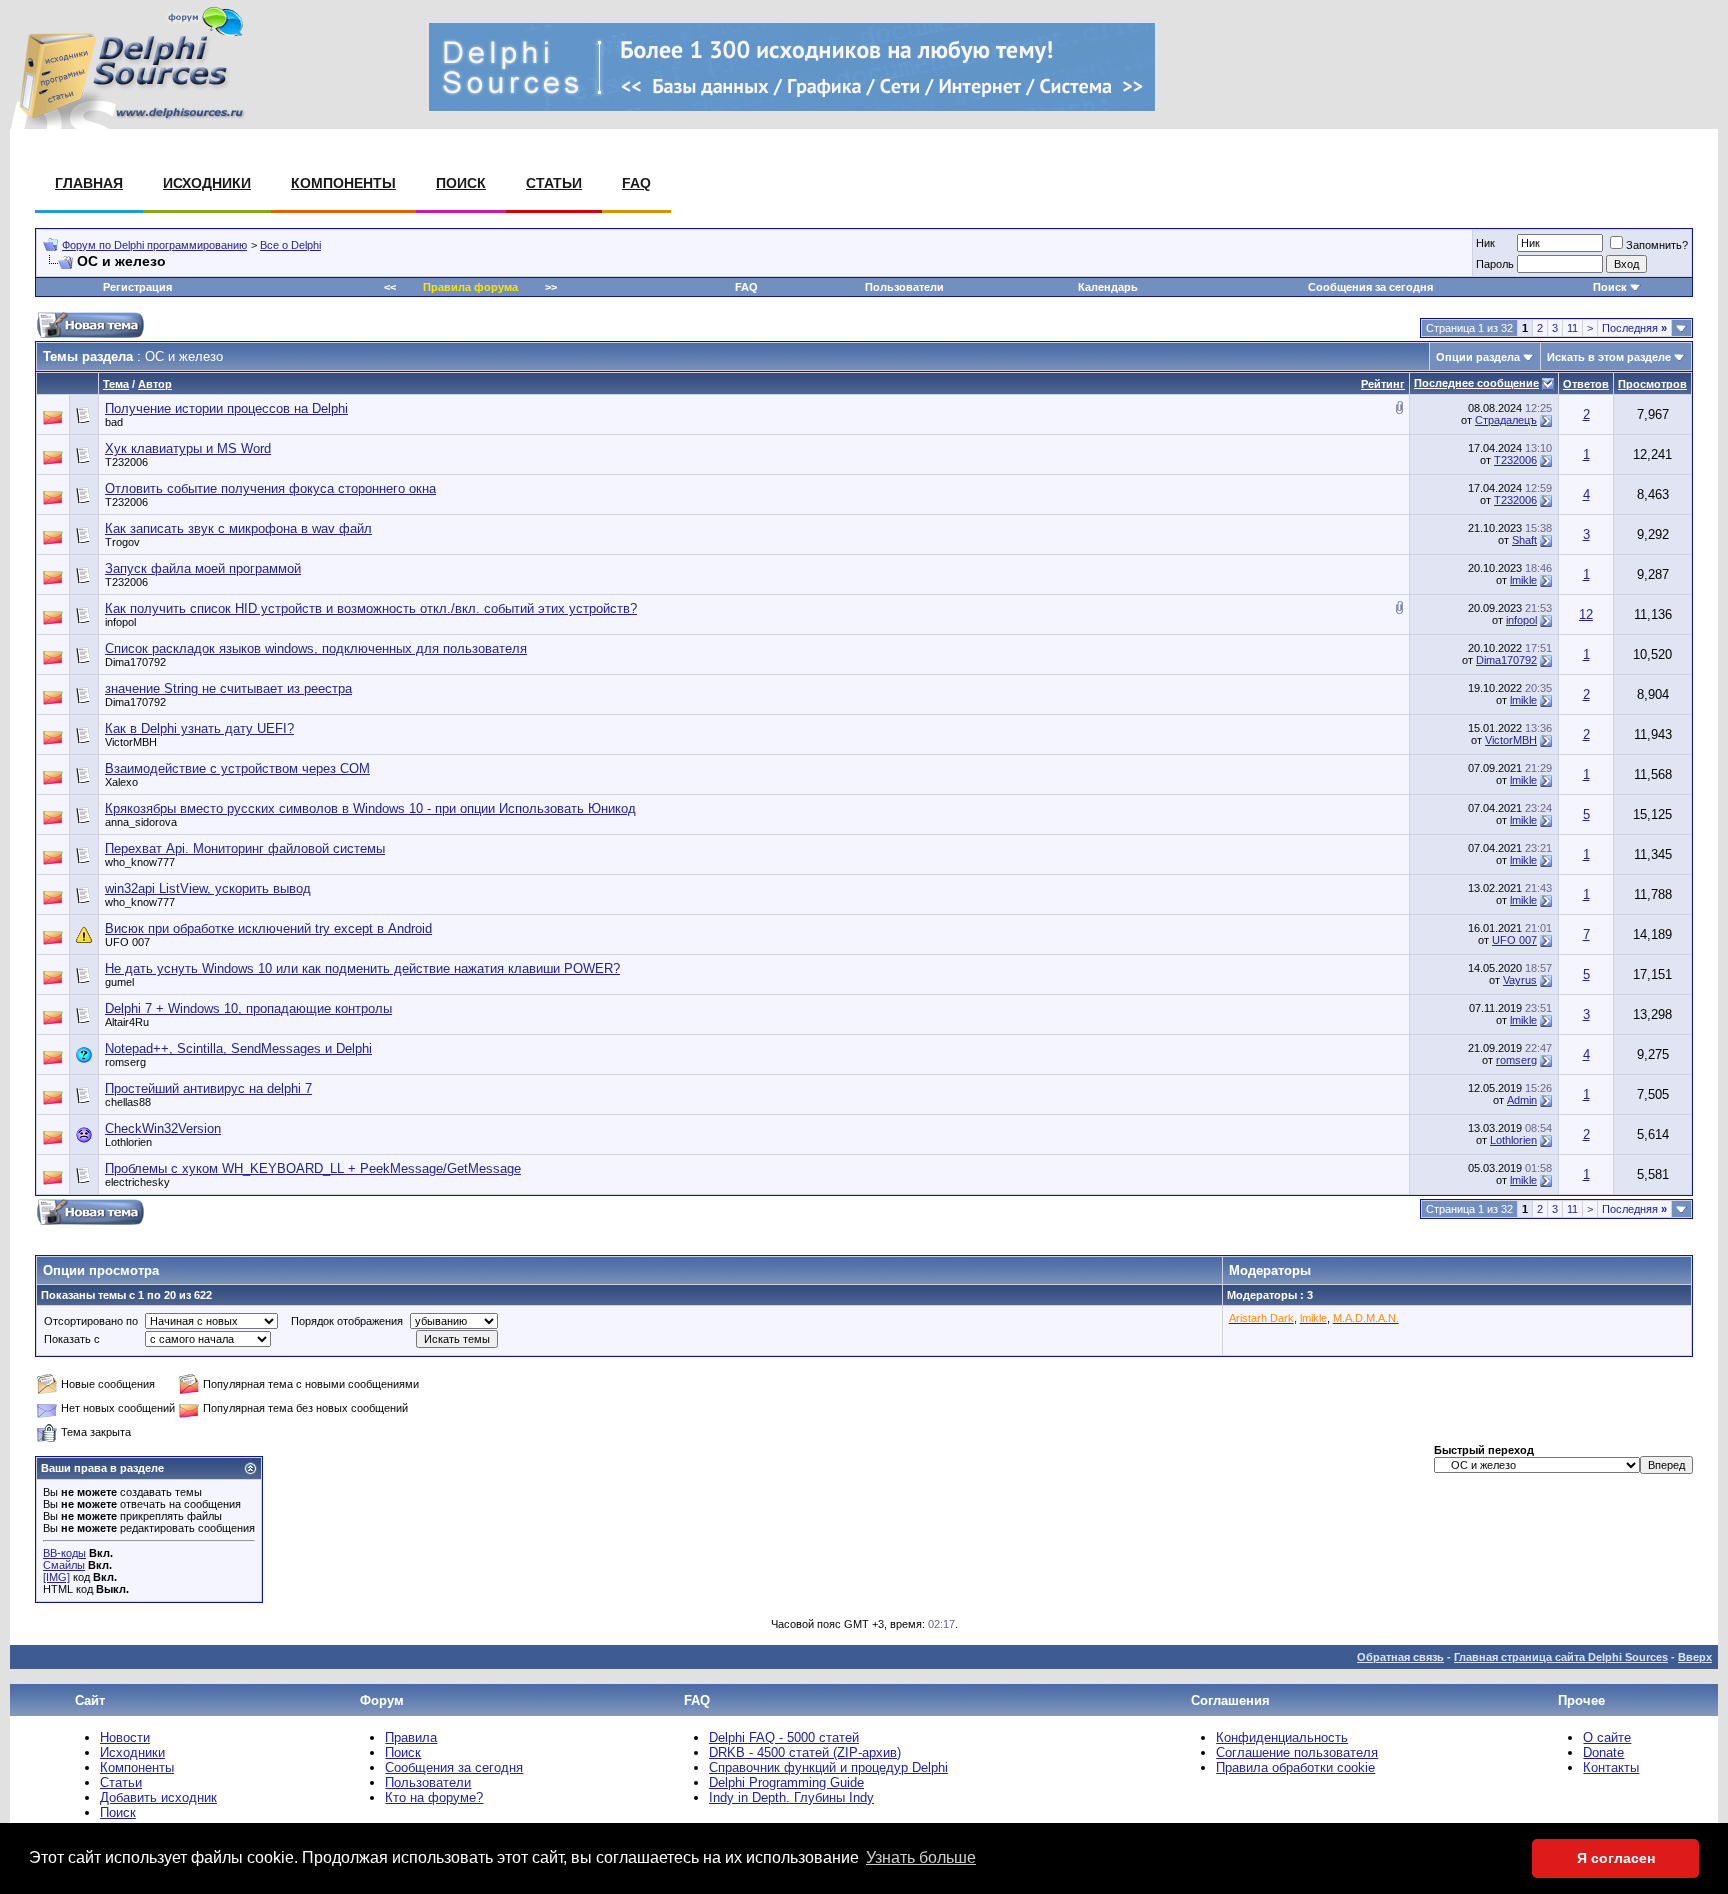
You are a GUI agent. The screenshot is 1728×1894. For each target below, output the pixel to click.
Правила (411, 1737)
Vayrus (1520, 980)
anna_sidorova (141, 822)
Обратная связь (1400, 1657)
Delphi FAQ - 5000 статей (784, 1737)
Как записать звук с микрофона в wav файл (238, 528)
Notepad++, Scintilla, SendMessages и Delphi (238, 1048)
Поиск (461, 183)
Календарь (1108, 287)
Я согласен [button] (1616, 1858)
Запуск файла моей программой (203, 568)
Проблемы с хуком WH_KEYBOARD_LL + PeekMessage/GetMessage (313, 1168)
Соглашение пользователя (1297, 1752)
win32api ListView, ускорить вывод (208, 888)
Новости (125, 1737)
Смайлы (64, 1565)
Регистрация (137, 287)
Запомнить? (1657, 245)
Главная (89, 183)
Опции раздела (1478, 357)
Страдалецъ (1506, 420)
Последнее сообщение (1476, 383)
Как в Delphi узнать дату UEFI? (199, 728)
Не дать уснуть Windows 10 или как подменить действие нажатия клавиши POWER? (362, 968)
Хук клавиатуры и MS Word (188, 448)
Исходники (207, 183)
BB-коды (64, 1553)
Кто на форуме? (434, 1797)
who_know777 (140, 862)
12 (1586, 614)
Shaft (1524, 540)
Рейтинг (1383, 384)
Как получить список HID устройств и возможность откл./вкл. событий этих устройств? (371, 608)
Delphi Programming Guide (786, 1782)
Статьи (554, 183)
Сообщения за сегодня (1370, 287)
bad (114, 422)
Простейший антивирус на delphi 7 (208, 1088)
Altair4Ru (127, 1022)
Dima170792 (135, 662)
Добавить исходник (158, 1797)
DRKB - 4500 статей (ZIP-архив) (805, 1752)
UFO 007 (127, 942)
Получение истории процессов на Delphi (226, 408)
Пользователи (904, 287)
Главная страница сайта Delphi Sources (1561, 1657)
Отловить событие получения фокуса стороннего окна (270, 488)
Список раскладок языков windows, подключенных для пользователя (316, 648)
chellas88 (128, 1102)
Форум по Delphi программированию (154, 245)
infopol (120, 622)
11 (1572, 328)
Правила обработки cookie (1295, 1767)
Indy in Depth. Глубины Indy (791, 1797)
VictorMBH (131, 742)
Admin (1522, 1100)
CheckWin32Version (163, 1128)
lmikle (1523, 580)
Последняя (1634, 328)
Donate (1603, 1752)
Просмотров (1652, 384)
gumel (119, 982)
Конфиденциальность (1282, 1737)
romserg (125, 1062)
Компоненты (343, 183)
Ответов (1586, 384)
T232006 (126, 462)
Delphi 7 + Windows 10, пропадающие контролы (248, 1008)
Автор (155, 384)
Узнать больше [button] (921, 1857)
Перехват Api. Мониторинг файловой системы (245, 848)
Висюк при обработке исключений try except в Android (268, 928)
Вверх (1695, 1657)
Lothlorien (128, 1142)
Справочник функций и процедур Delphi (828, 1767)
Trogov (122, 542)
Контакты (1611, 1767)
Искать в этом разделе (1609, 357)
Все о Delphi (290, 245)
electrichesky (137, 1182)
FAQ (636, 183)
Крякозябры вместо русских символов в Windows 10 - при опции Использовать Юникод (370, 808)
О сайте (1607, 1737)
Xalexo (121, 782)
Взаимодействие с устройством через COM (237, 768)
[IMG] (56, 1577)
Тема (116, 384)
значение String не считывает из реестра (228, 688)
